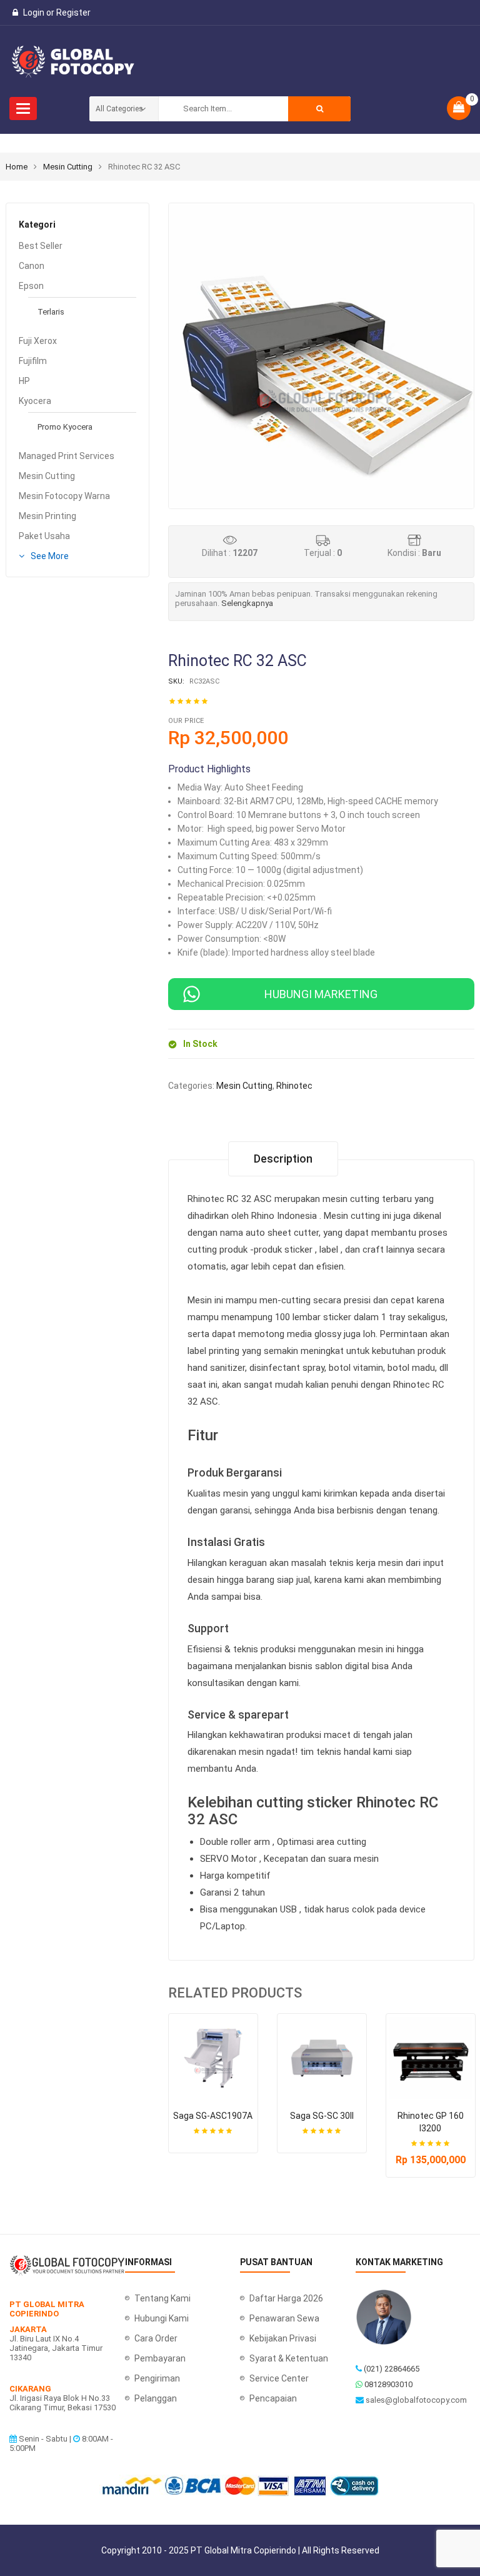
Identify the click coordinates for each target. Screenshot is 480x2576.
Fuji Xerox (38, 341)
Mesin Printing (47, 516)
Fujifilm (33, 361)
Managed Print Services (67, 456)
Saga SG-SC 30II (250, 2116)
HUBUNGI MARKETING (321, 994)
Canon (32, 266)
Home (17, 167)
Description (283, 1159)
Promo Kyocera (65, 427)
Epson (31, 286)
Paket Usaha (44, 536)
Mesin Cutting (68, 167)
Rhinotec (294, 1086)
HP (24, 381)
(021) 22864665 (392, 2369)
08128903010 (388, 2384)
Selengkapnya (247, 603)
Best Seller (41, 246)
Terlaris (51, 312)
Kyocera (35, 401)
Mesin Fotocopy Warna (64, 496)
